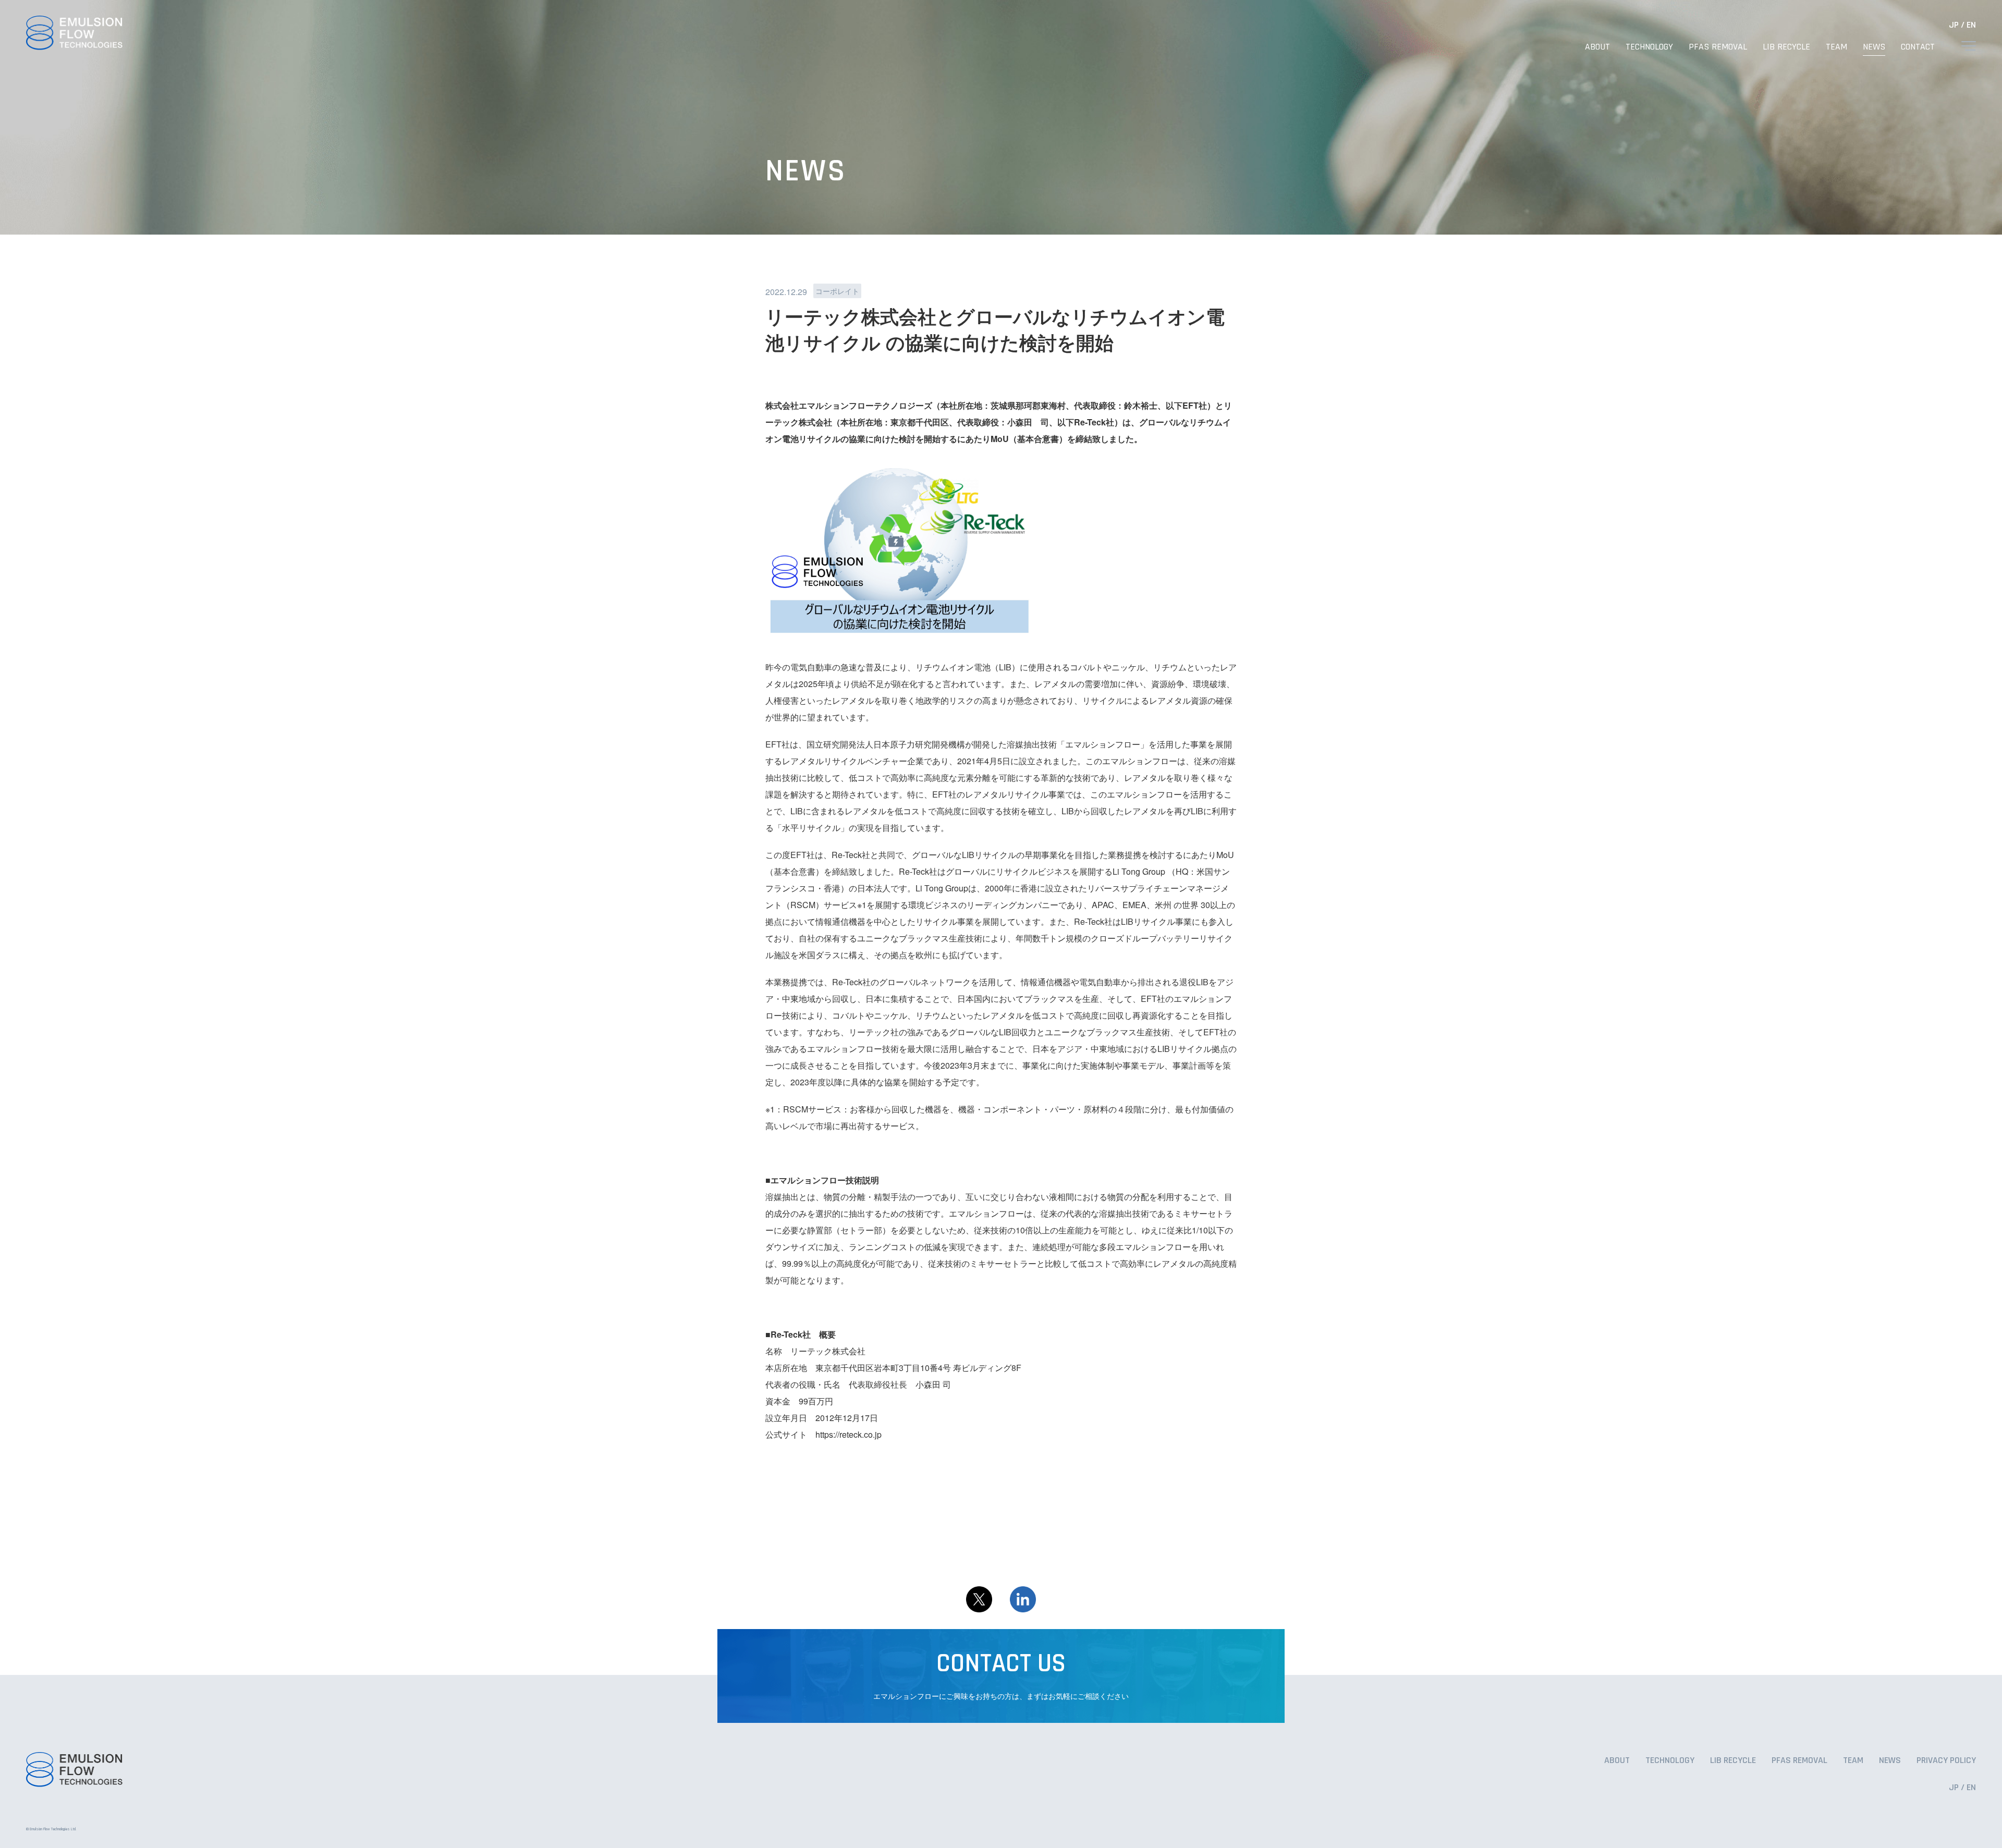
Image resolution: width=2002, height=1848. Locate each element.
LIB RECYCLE (1786, 47)
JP (1954, 25)
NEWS (1874, 47)
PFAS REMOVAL (1718, 47)
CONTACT (1918, 47)
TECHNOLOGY (1649, 47)
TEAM (1836, 47)
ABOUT (1597, 47)
